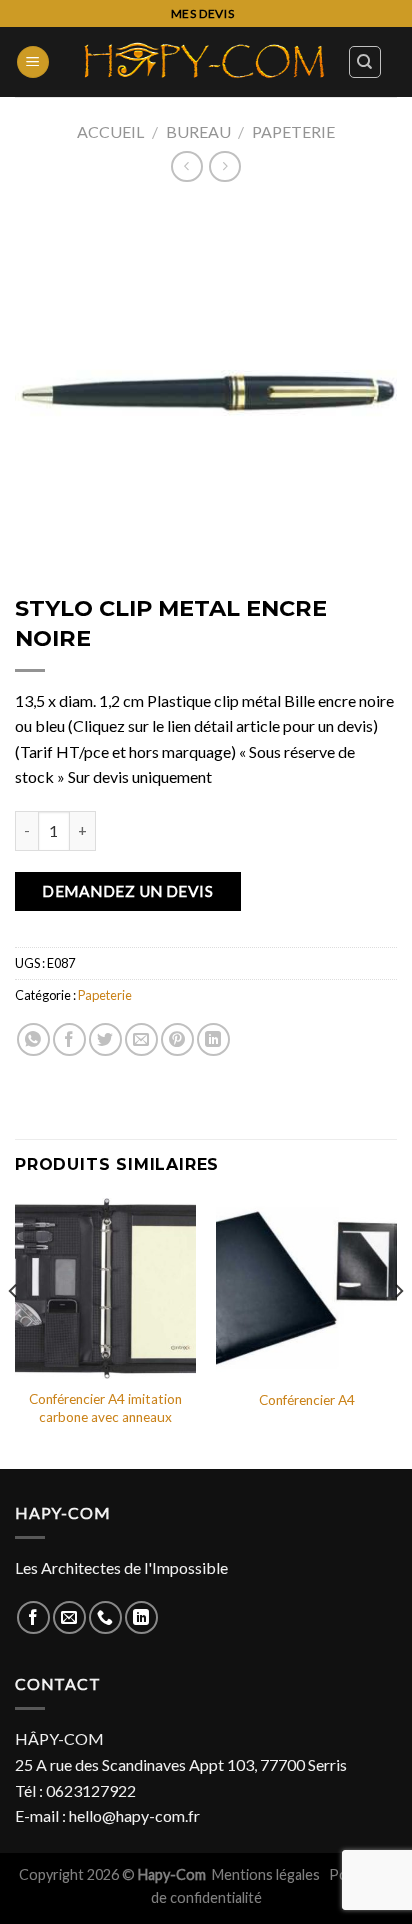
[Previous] (14, 1331)
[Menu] (33, 62)
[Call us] (105, 1617)
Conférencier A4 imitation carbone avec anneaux (105, 1408)
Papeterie (293, 131)
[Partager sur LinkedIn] (213, 1039)
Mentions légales (267, 1874)
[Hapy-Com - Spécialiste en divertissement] (205, 62)
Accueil (110, 131)
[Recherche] (365, 62)
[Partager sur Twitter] (105, 1039)
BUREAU (198, 131)
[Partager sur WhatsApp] (33, 1039)
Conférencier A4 (307, 1400)
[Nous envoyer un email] (69, 1617)
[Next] (398, 1331)
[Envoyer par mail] (141, 1039)
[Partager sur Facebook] (69, 1039)
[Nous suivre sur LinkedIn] (141, 1617)
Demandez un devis (127, 891)
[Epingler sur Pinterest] (177, 1039)
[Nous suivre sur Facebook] (33, 1617)
